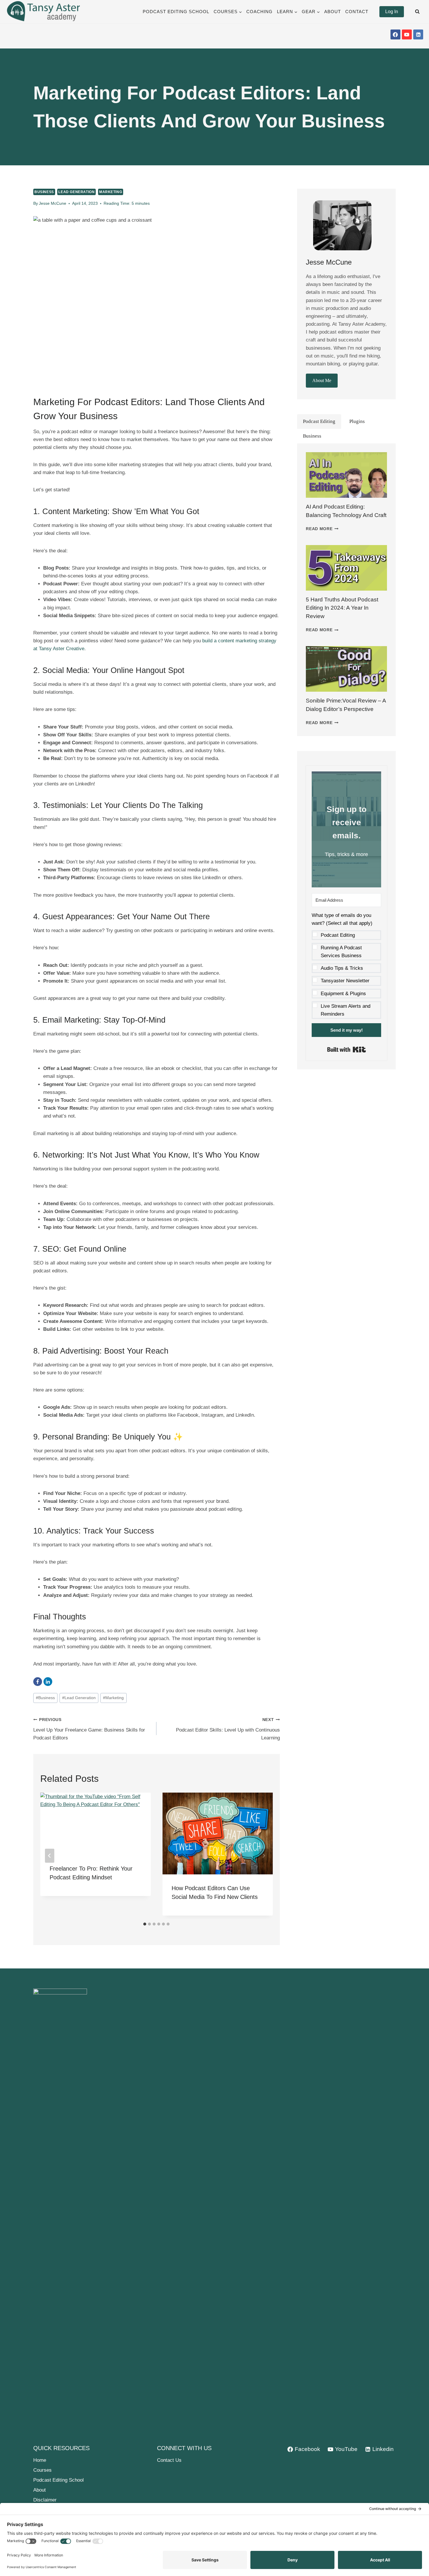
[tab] (145, 1924)
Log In (392, 12)
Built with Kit (347, 1050)
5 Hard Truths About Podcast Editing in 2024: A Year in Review (342, 608)
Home (40, 2460)
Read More (322, 529)
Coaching (259, 12)
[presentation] (346, 475)
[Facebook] (395, 34)
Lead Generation (76, 192)
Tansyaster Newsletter (345, 981)
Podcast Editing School (176, 12)
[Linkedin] (418, 34)
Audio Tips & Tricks (342, 968)
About (333, 12)
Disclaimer (45, 2500)
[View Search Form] (417, 12)
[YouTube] (407, 34)
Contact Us (169, 2460)
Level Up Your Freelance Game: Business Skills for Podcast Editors (89, 1729)
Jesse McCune (53, 203)
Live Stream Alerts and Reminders (346, 1010)
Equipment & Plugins (343, 994)
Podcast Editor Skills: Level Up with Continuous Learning (228, 1729)
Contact (357, 12)
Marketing (111, 192)
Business (44, 192)
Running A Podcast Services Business (341, 952)
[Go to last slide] (50, 1856)
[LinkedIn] (48, 1682)
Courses (42, 2470)
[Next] (264, 1856)
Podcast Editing (338, 935)
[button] (346, 965)
